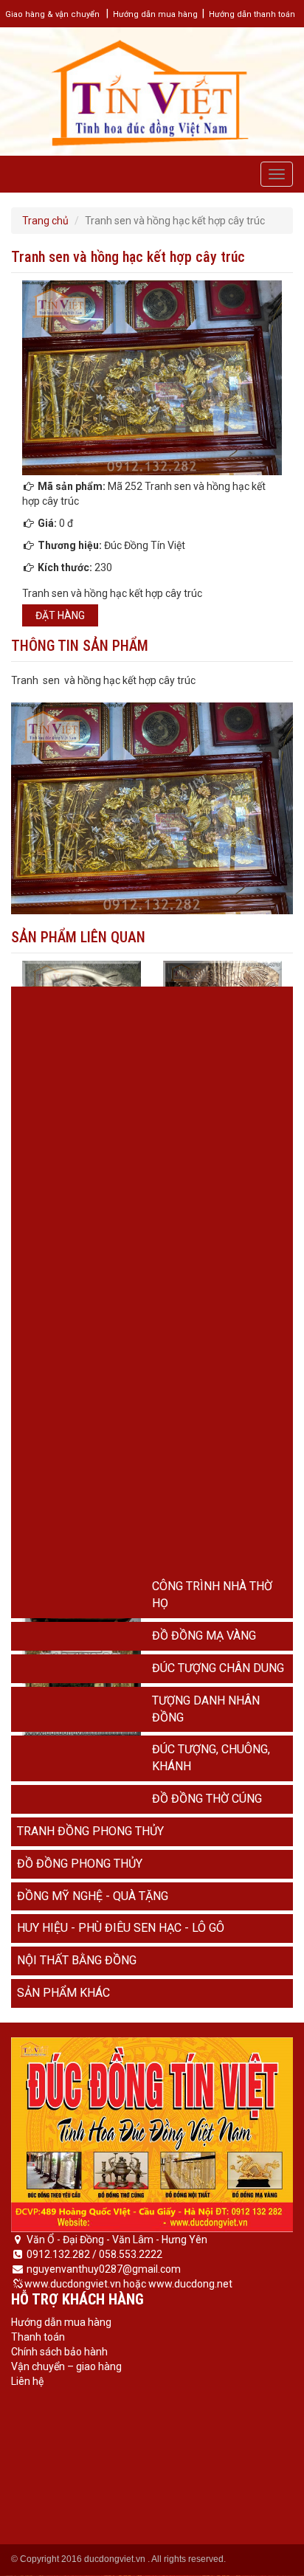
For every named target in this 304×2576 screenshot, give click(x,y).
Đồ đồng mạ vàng (204, 1636)
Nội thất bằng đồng (77, 1960)
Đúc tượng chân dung (218, 1668)
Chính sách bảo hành (59, 2352)
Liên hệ (27, 2381)
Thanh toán (38, 2337)
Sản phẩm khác (63, 1993)
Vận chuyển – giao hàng (66, 2366)
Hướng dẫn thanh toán (252, 14)
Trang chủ (45, 221)
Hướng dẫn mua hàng (155, 14)
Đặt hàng (60, 615)
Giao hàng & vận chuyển (52, 14)
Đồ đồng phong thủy (80, 1864)
